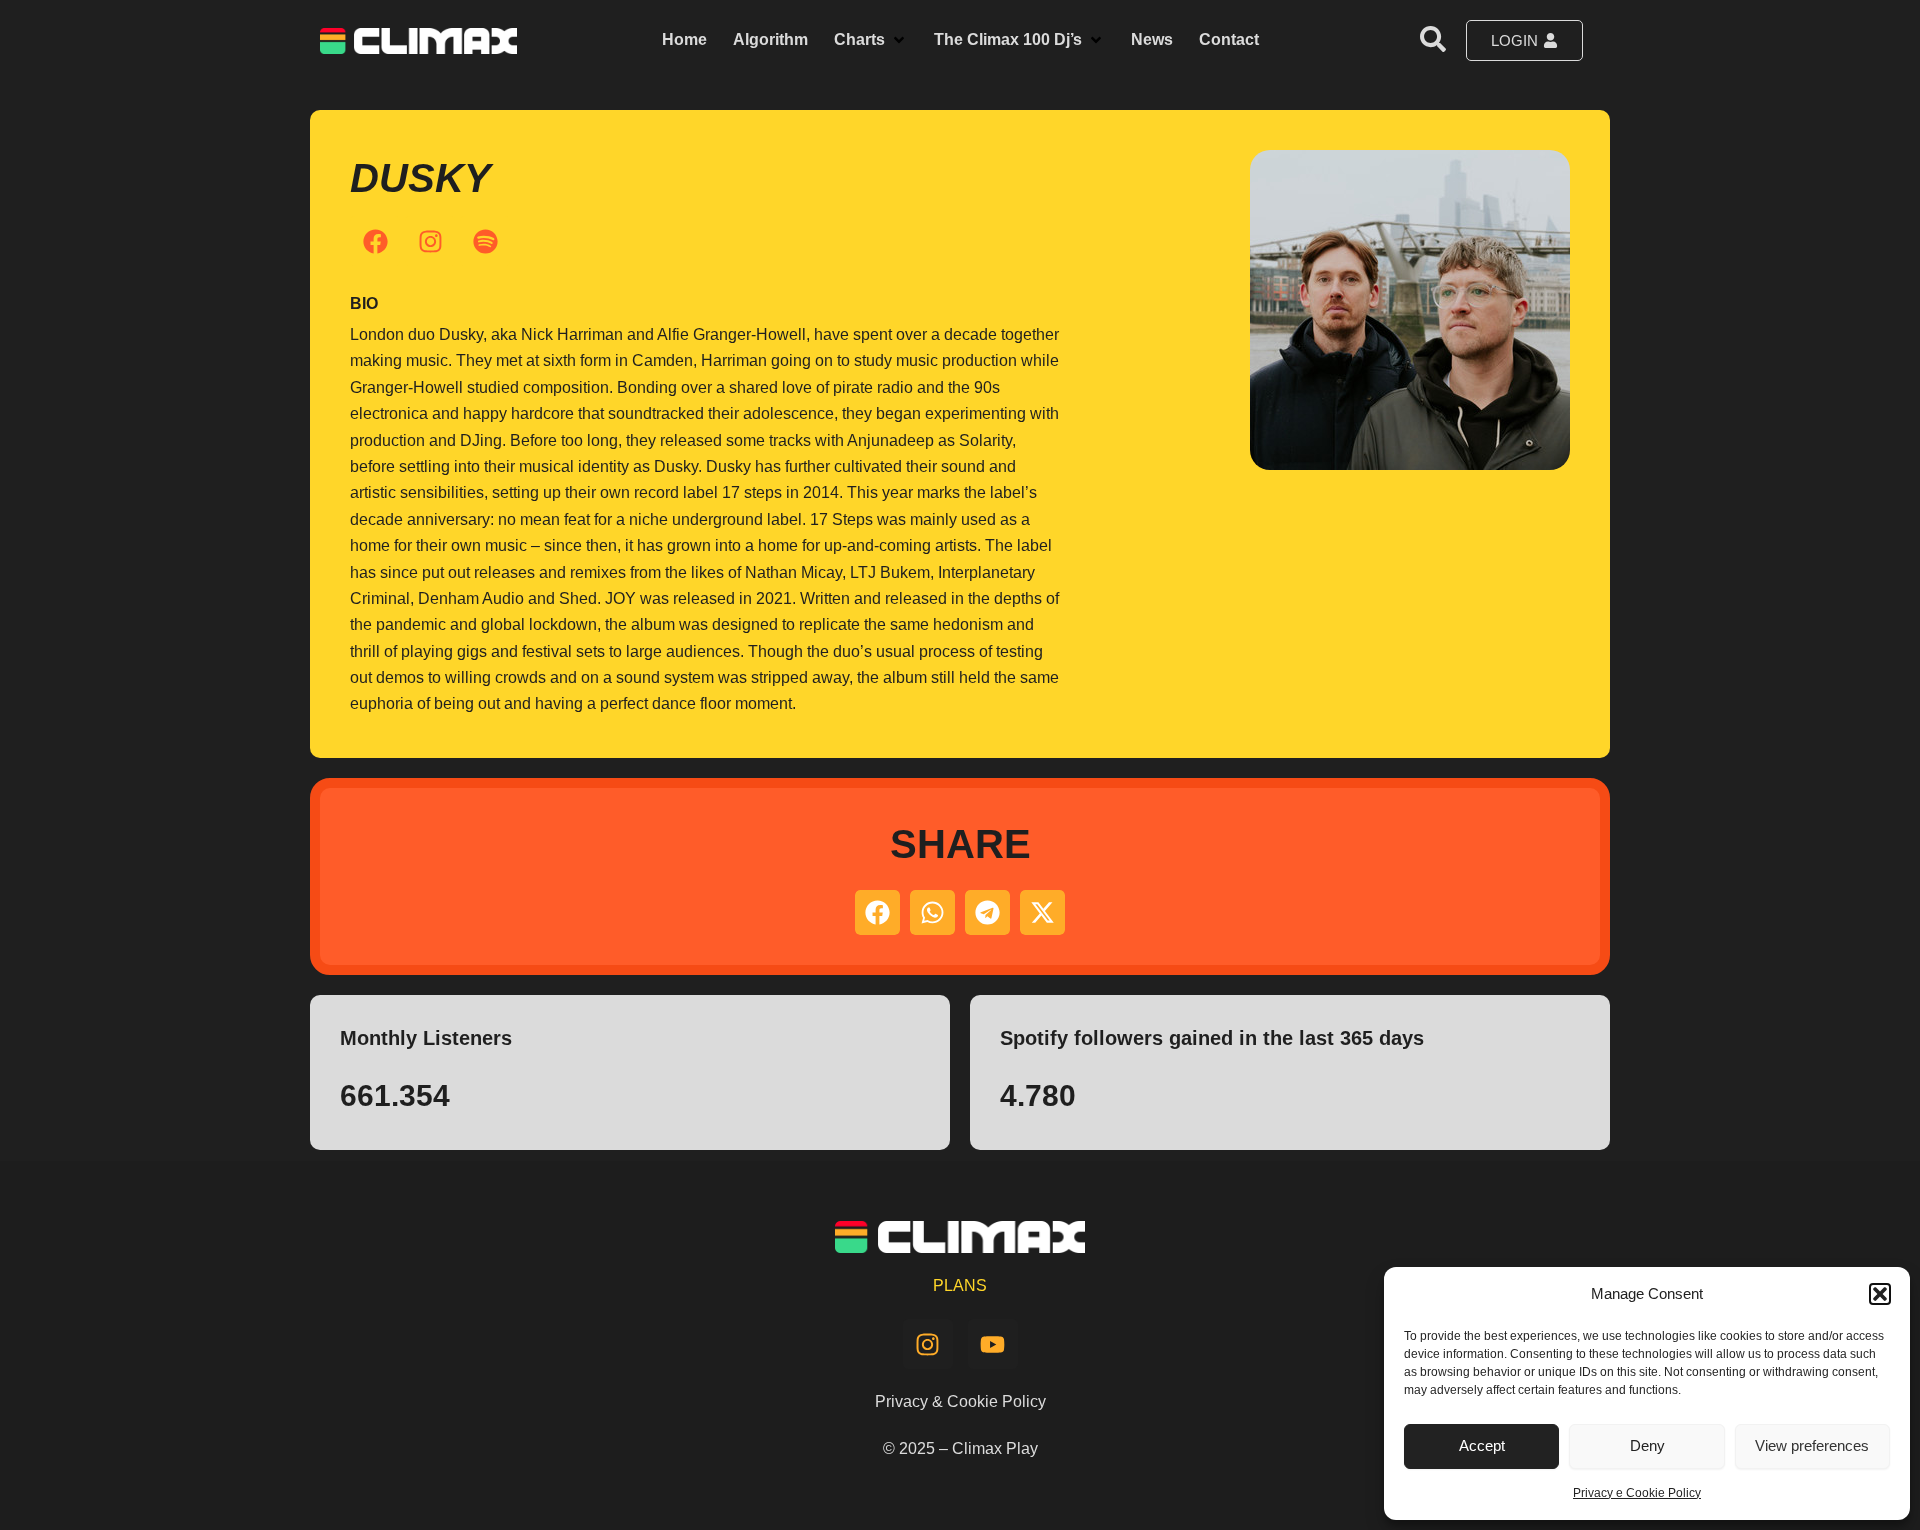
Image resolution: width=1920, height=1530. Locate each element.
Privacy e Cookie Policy (1637, 1493)
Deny (1647, 1445)
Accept (1482, 1445)
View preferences (1812, 1445)
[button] (1880, 1294)
